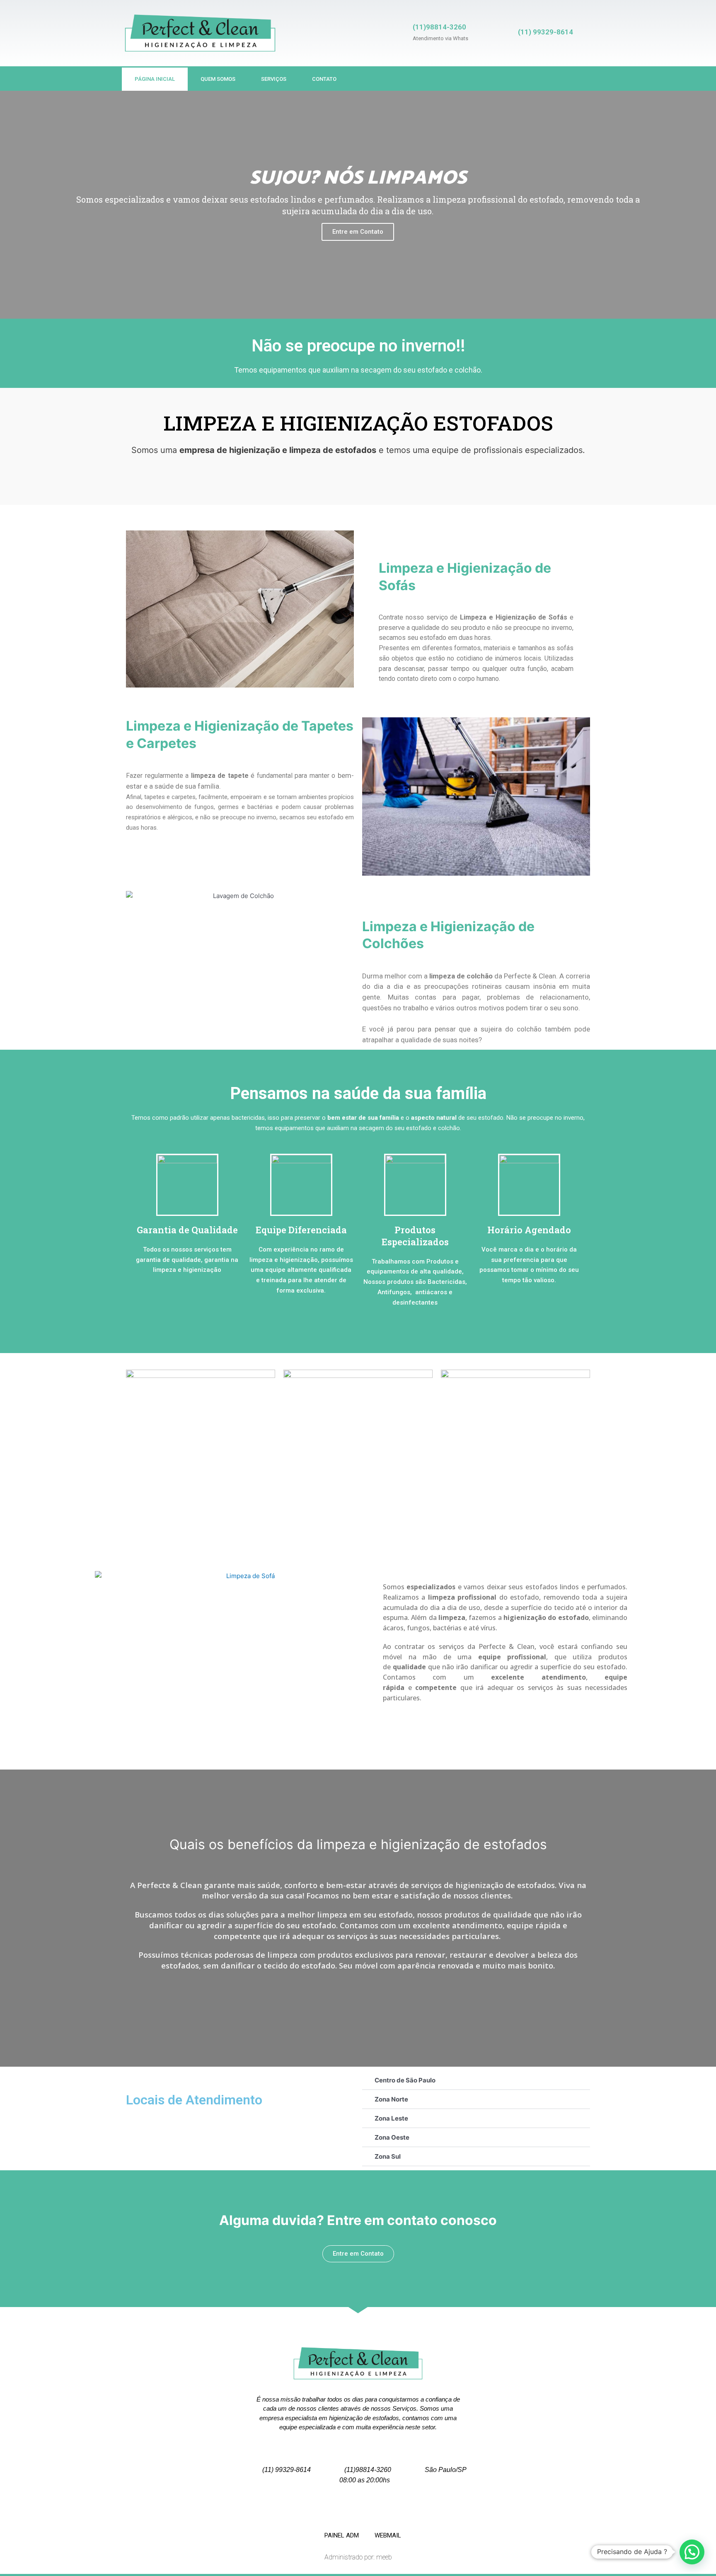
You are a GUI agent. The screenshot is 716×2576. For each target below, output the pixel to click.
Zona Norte (391, 2099)
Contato (324, 79)
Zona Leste (391, 2118)
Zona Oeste (392, 2137)
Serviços (274, 79)
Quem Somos (218, 79)
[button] (13, 205)
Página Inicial (155, 79)
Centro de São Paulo (405, 2080)
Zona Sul (388, 2156)
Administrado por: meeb (358, 2557)
